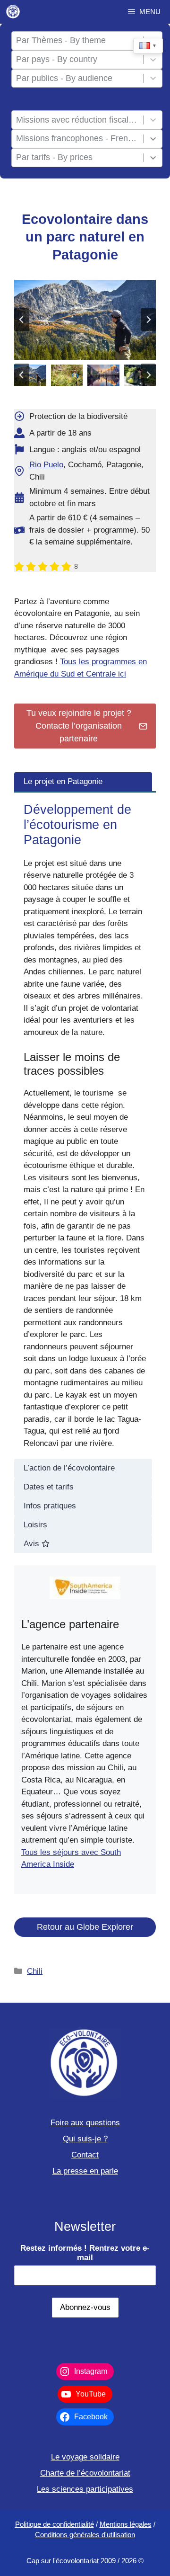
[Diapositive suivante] (148, 320)
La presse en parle (85, 2171)
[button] (30, 375)
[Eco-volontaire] (13, 12)
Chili (35, 1971)
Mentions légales (126, 2524)
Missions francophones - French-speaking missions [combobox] (78, 138)
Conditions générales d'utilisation (85, 2535)
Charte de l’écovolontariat (85, 2473)
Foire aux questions (85, 2123)
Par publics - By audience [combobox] (64, 78)
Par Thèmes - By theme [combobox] (61, 40)
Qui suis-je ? (85, 2139)
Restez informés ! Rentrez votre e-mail (85, 2253)
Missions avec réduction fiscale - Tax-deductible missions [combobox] (78, 120)
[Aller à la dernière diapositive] (22, 320)
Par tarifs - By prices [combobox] (54, 157)
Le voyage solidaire (85, 2457)
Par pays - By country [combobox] (57, 59)
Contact (85, 2155)
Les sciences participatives (85, 2489)
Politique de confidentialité (55, 2524)
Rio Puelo (46, 465)
